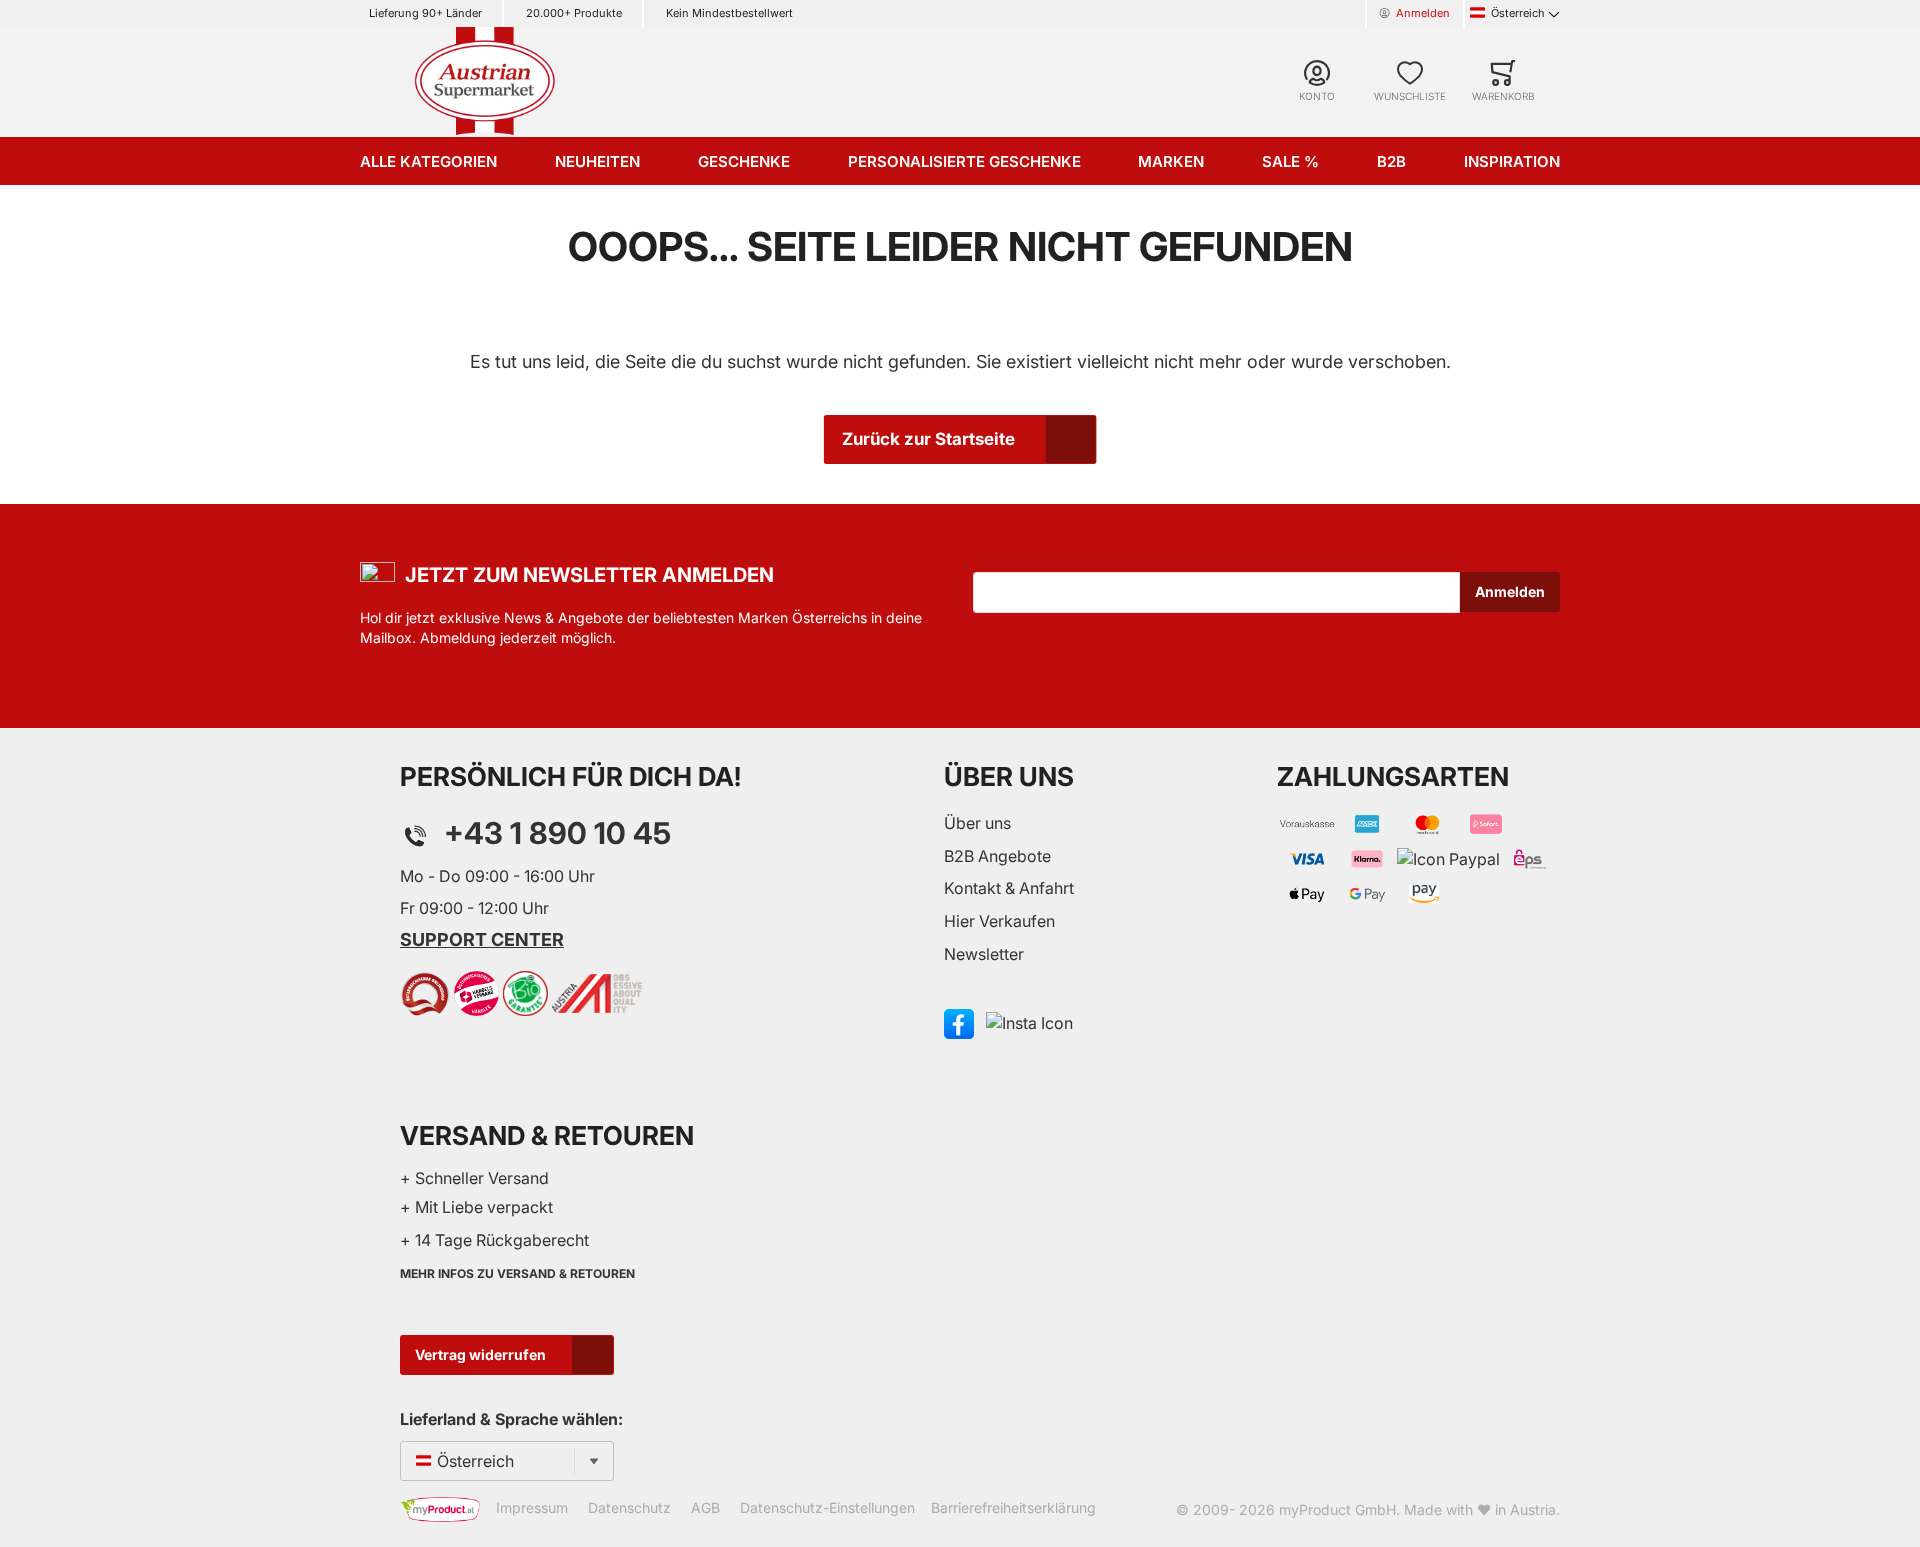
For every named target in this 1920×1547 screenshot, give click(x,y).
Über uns (977, 823)
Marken (1171, 161)
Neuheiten (597, 161)
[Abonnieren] (1510, 592)
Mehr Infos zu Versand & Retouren (517, 1273)
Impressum (532, 1507)
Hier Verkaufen (999, 921)
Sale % (1290, 161)
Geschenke (744, 161)
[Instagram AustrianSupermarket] (1029, 1022)
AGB (705, 1507)
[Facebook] (959, 1022)
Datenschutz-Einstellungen (827, 1507)
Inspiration (1512, 161)
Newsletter (984, 954)
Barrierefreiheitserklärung (1013, 1507)
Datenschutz (629, 1507)
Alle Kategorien (428, 161)
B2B (1391, 161)
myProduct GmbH (1337, 1509)
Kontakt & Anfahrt (1009, 888)
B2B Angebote (997, 856)
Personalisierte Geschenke (964, 161)
